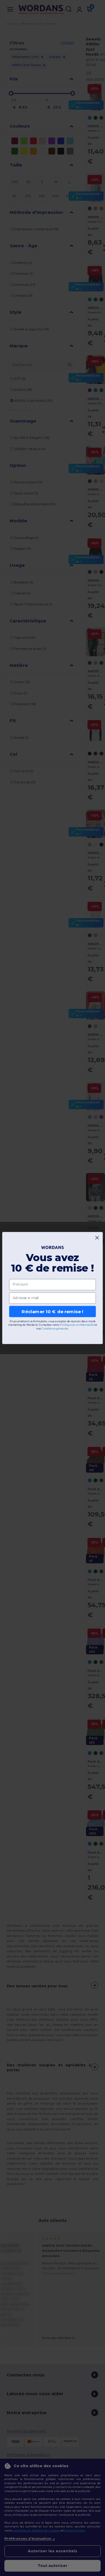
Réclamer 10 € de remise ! (52, 1311)
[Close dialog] (97, 1238)
